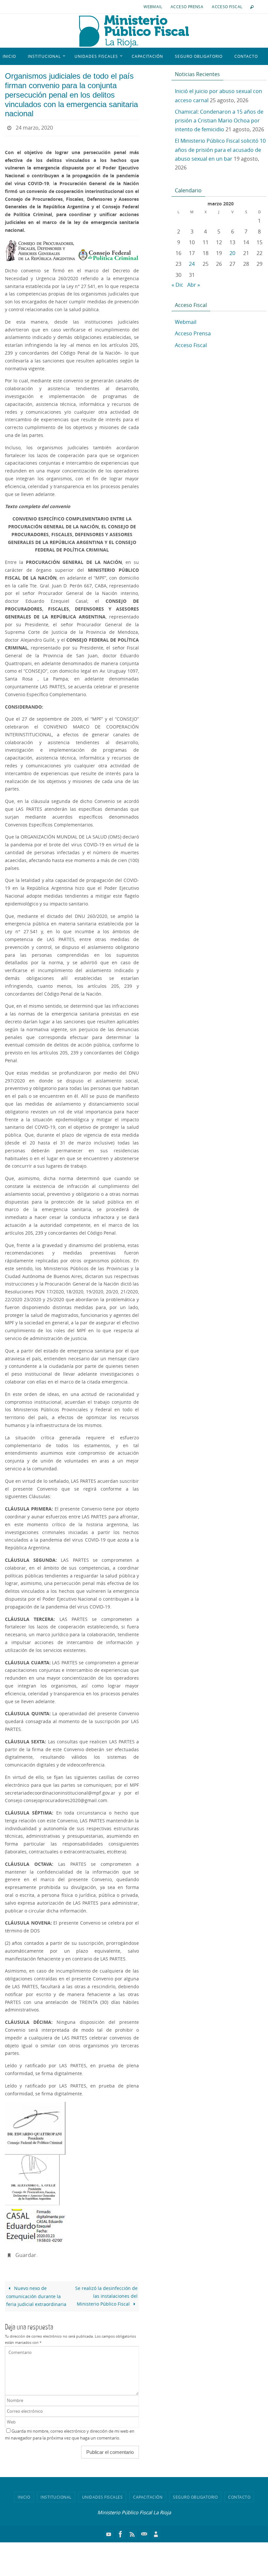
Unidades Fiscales (102, 2493)
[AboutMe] (156, 2531)
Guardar (26, 2252)
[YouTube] (109, 2531)
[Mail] (144, 2531)
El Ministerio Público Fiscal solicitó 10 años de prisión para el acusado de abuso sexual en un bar (220, 150)
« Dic (177, 285)
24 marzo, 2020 (34, 127)
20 (232, 253)
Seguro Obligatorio (195, 2493)
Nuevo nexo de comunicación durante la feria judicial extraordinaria (36, 2293)
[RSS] (132, 2531)
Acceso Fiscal (227, 7)
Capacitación (148, 2493)
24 (192, 264)
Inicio (24, 2493)
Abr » (194, 285)
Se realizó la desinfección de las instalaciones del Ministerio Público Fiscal (106, 2292)
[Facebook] (121, 2531)
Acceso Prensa (187, 7)
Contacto (239, 2493)
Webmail (153, 7)
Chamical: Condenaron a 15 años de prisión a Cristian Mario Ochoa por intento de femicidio (219, 120)
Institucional (56, 2493)
